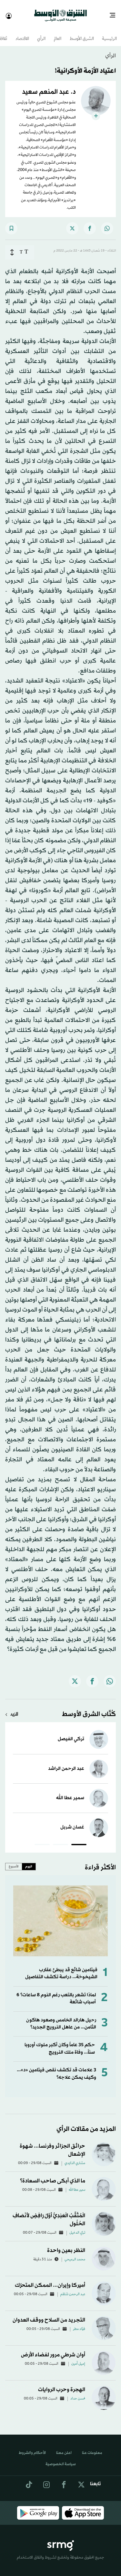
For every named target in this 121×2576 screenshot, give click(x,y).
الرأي (41, 33)
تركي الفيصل (71, 1733)
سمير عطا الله (70, 1792)
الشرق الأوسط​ (82, 33)
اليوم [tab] (29, 1861)
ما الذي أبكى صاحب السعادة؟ (53, 2175)
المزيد (14, 1709)
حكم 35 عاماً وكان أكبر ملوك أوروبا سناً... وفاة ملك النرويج (60, 2043)
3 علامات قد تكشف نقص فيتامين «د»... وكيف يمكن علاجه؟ (56, 2068)
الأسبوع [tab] (14, 1861)
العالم (58, 33)
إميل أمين (78, 2358)
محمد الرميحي (75, 2254)
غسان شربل (72, 1822)
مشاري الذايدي (75, 2158)
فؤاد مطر (79, 2323)
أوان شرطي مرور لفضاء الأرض (53, 2349)
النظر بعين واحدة (66, 2245)
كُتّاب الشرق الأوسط (89, 1709)
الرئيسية (109, 33)
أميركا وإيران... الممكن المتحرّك (50, 2280)
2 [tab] (60, 1840)
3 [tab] (42, 1840)
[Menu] (115, 13)
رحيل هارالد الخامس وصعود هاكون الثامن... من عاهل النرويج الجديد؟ (61, 2018)
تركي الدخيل (77, 2227)
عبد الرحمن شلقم (73, 2289)
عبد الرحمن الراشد (66, 1763)
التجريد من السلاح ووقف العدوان (49, 2314)
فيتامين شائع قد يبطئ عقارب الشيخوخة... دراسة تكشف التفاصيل (61, 1968)
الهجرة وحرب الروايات (62, 2384)
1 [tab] (79, 1840)
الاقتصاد (22, 33)
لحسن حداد (78, 2393)
